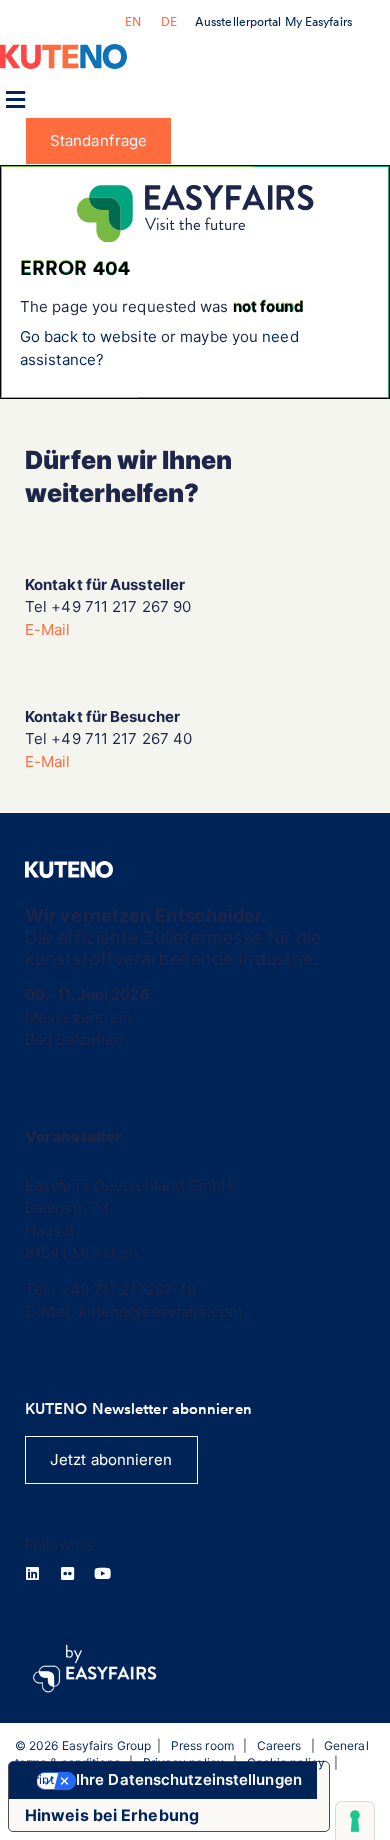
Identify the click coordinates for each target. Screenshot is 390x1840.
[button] (15, 100)
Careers (279, 1745)
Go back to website (88, 336)
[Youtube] (102, 1573)
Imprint (34, 1779)
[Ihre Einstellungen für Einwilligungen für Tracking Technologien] (355, 1821)
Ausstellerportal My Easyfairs (273, 22)
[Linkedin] (32, 1573)
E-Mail (48, 629)
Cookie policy (286, 1762)
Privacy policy (183, 1762)
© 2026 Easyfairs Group (83, 1745)
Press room (202, 1745)
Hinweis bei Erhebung (112, 1815)
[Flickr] (67, 1573)
